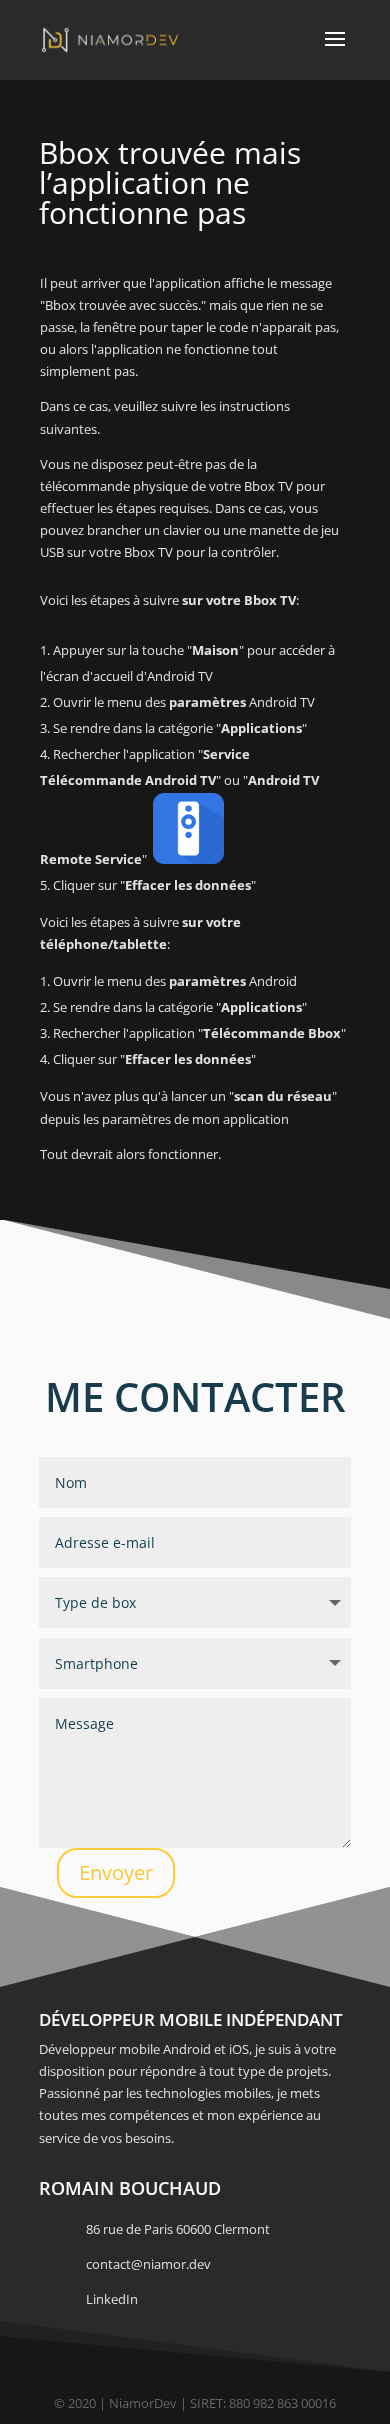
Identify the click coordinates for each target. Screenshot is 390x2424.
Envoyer (116, 1872)
